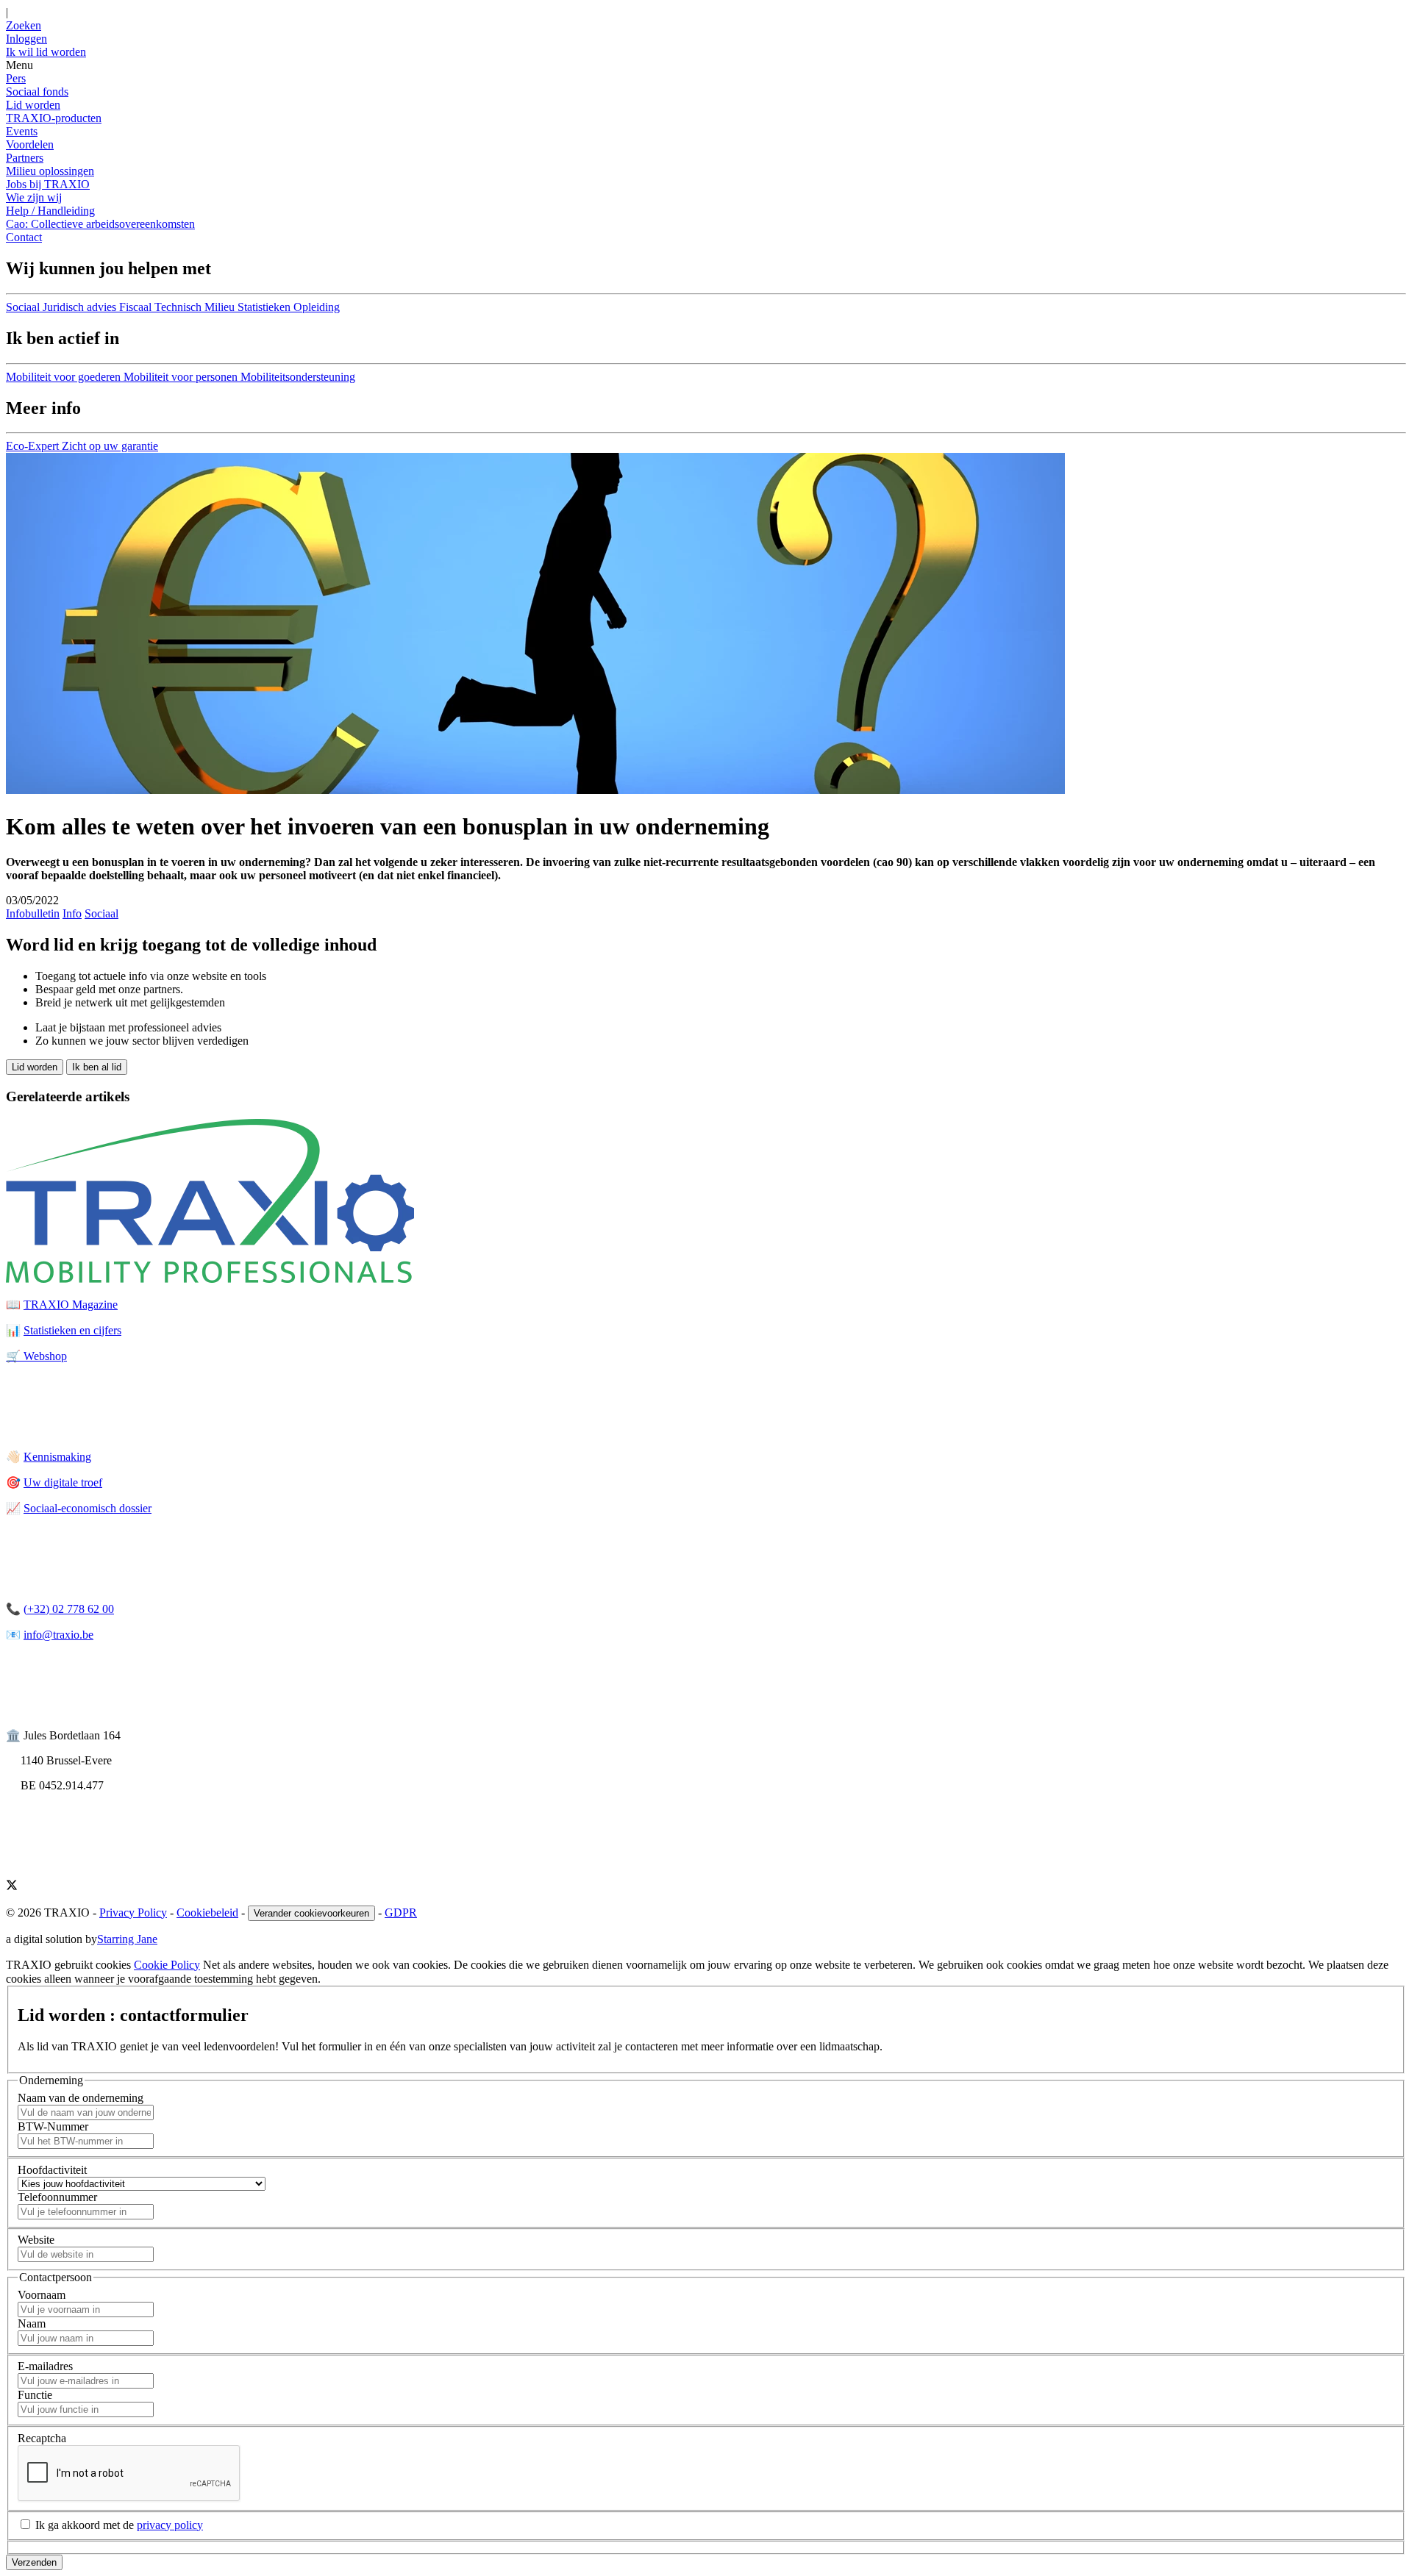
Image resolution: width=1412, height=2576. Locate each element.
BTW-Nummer (53, 2126)
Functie (35, 2395)
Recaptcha (42, 2438)
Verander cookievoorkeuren (311, 1913)
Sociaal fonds (37, 92)
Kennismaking (57, 1457)
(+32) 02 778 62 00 (69, 1609)
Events (22, 131)
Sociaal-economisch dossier (88, 1508)
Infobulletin (33, 913)
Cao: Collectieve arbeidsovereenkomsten (100, 224)
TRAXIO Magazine (71, 1305)
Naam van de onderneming (81, 2098)
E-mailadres (45, 2366)
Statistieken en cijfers (72, 1330)
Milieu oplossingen (50, 171)
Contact (24, 237)
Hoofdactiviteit (52, 2170)
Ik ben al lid (97, 1067)
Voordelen (30, 144)
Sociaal (101, 913)
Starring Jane (127, 1939)
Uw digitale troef (63, 1482)
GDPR (401, 1913)
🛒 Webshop (36, 1356)
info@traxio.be (58, 1635)
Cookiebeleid (207, 1913)
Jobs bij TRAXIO (48, 184)
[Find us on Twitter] (12, 1887)
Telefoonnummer (57, 2197)
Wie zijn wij (34, 197)
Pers (16, 78)
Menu (19, 65)
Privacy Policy (133, 1913)
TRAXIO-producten (54, 118)
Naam (32, 2323)
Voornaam (42, 2295)
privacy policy (170, 2525)
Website (36, 2240)
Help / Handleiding (50, 211)
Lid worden (33, 105)
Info (72, 913)
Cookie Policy (167, 1965)
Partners (25, 158)
